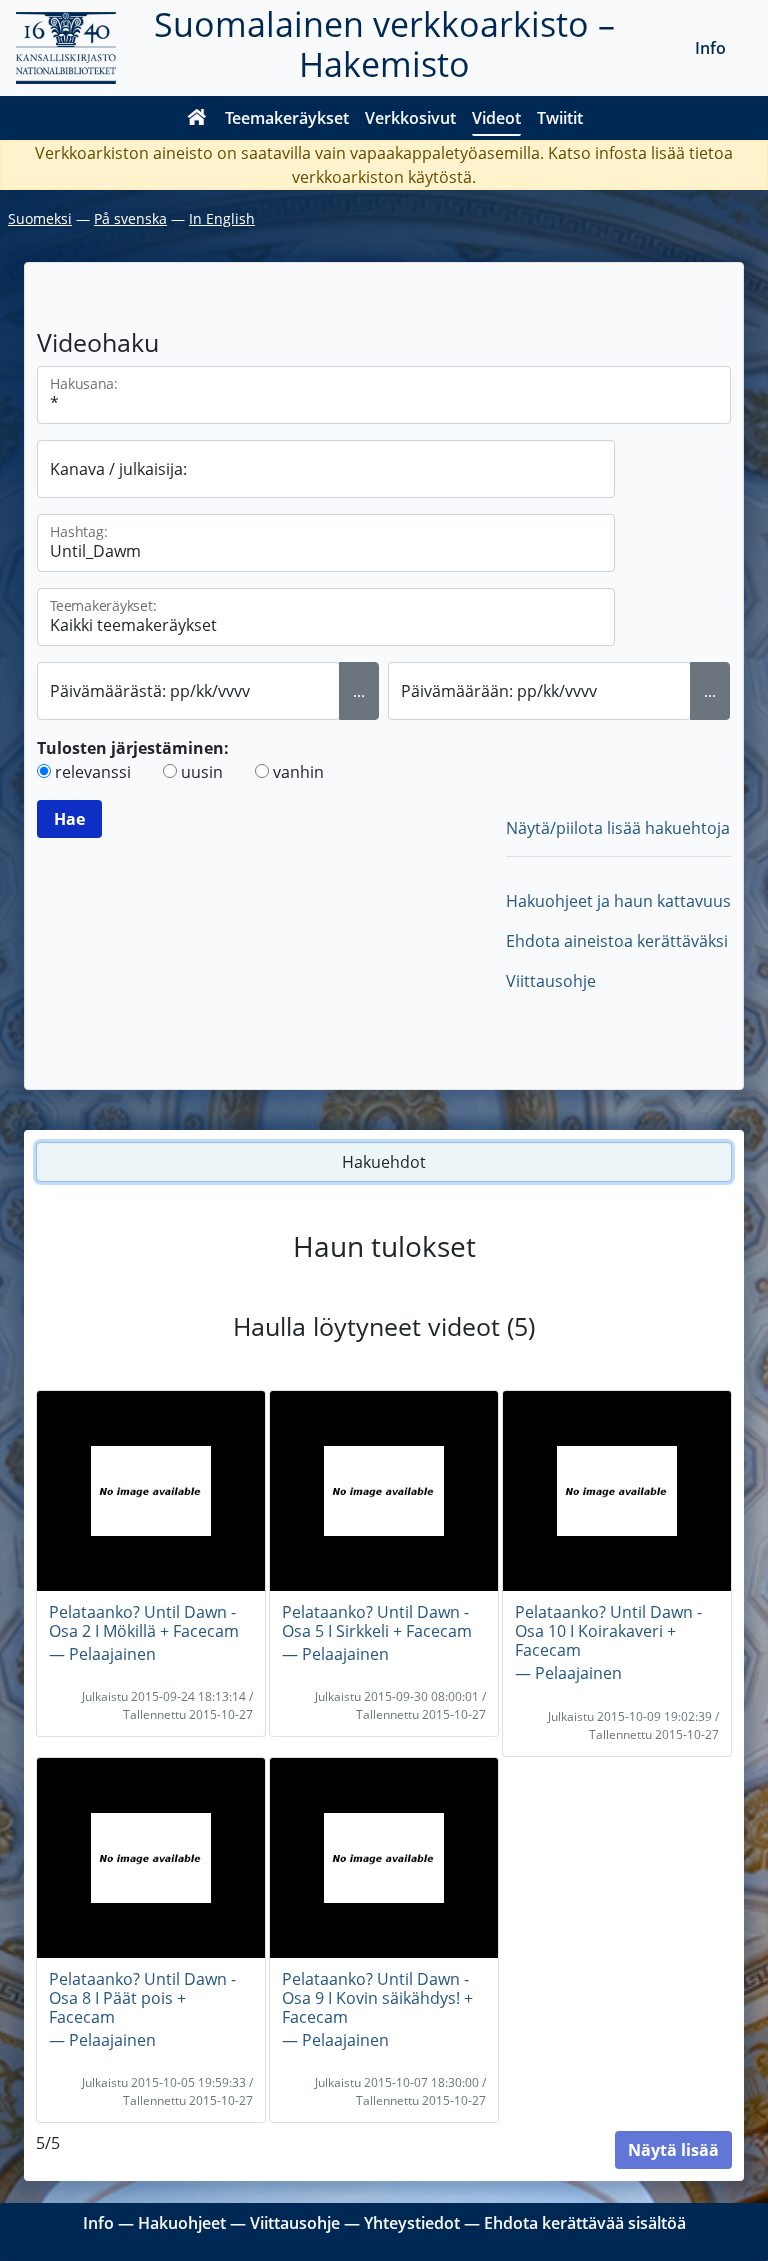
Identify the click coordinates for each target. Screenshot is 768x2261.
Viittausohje (551, 981)
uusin (202, 772)
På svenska (130, 218)
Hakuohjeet (182, 2223)
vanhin (298, 772)
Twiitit (560, 118)
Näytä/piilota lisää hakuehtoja (618, 828)
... (359, 691)
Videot (496, 118)
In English (222, 218)
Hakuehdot (384, 1162)
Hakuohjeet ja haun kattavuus (618, 901)
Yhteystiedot (412, 2223)
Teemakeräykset (287, 118)
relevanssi (93, 772)
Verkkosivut (410, 118)
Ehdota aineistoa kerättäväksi (617, 941)
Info (710, 48)
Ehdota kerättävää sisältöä (585, 2223)
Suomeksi (40, 218)
